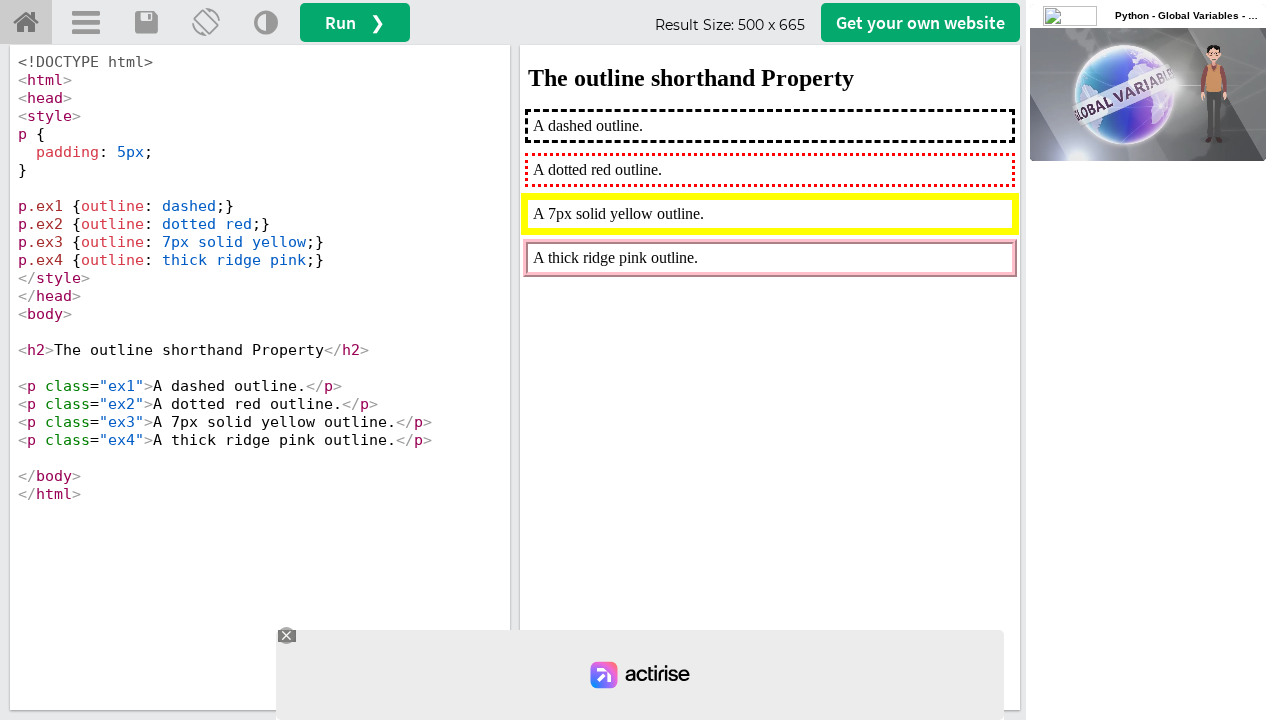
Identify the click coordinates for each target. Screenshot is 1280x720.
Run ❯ (355, 22)
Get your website (920, 22)
